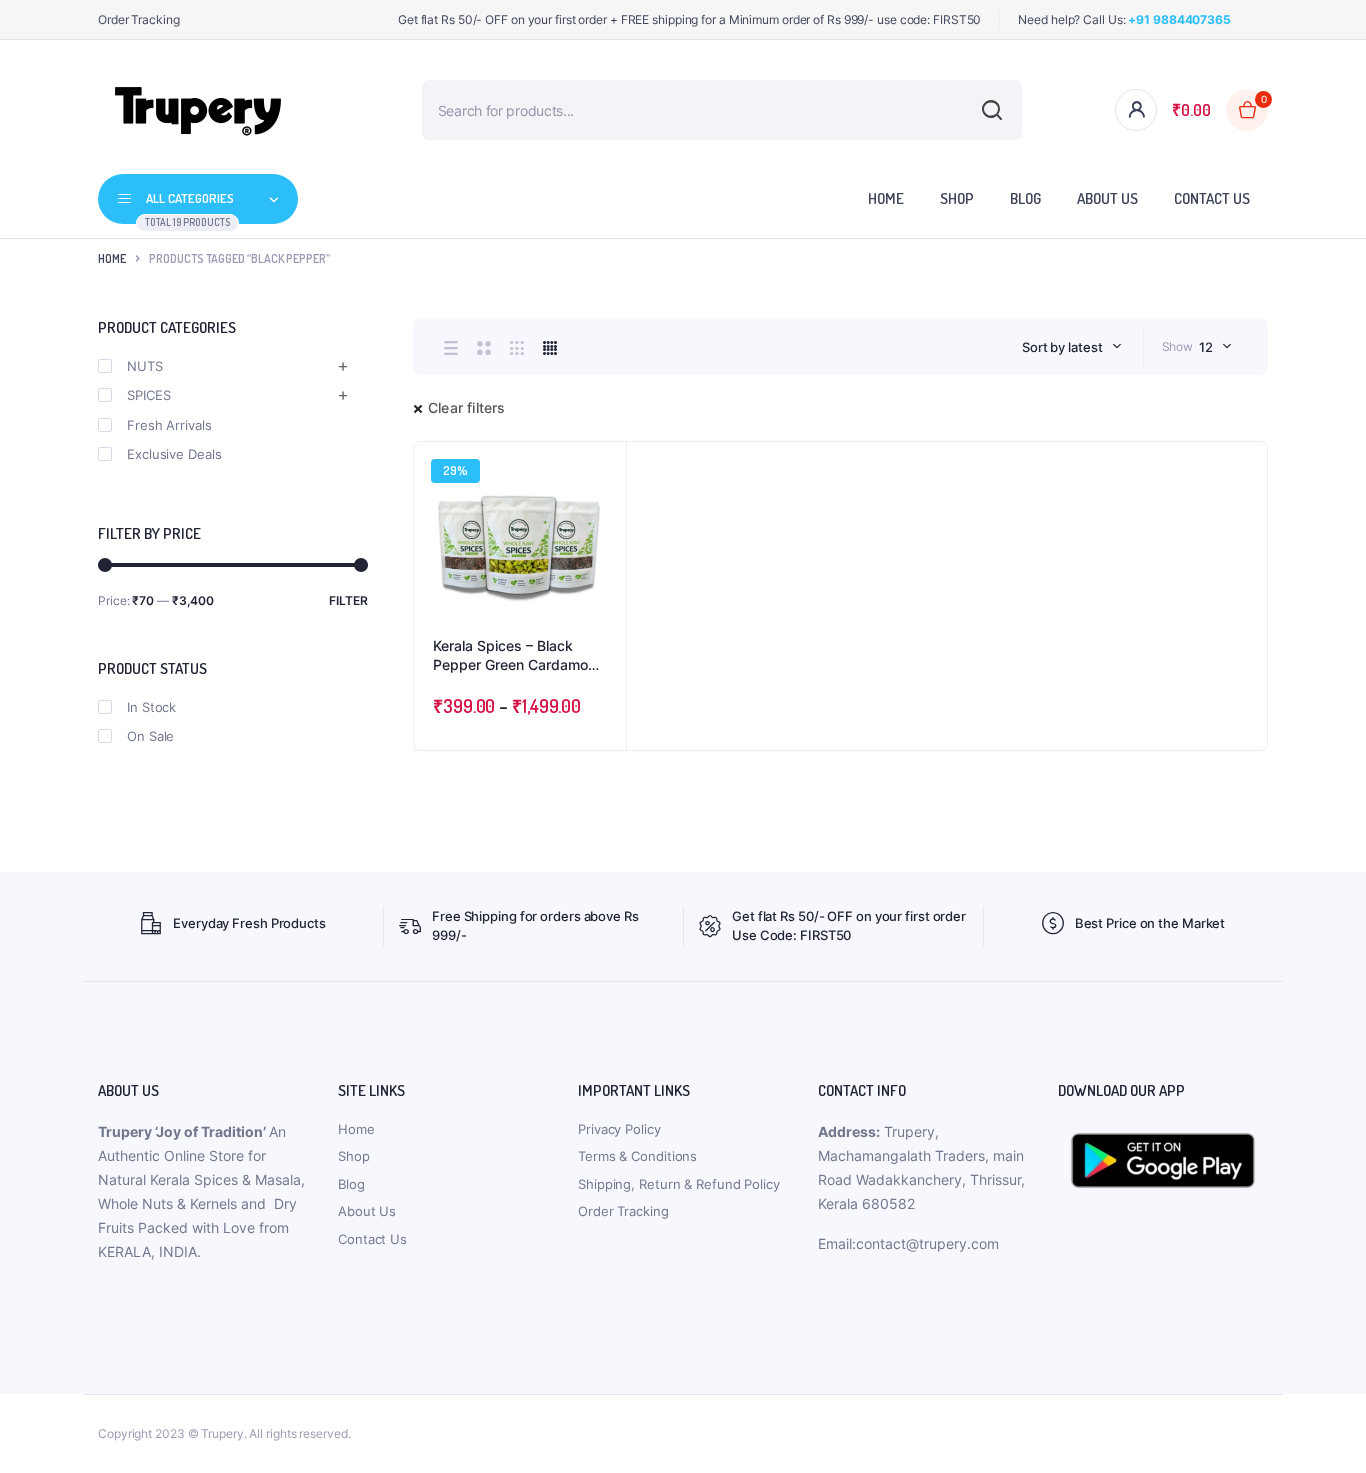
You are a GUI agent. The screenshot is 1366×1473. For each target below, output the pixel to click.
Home (886, 198)
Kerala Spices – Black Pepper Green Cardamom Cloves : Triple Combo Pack (516, 656)
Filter (348, 600)
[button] (601, 521)
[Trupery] (198, 110)
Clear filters (467, 407)
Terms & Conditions (637, 1156)
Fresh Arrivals (169, 425)
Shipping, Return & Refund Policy (679, 1184)
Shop (957, 198)
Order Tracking (139, 19)
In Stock (151, 707)
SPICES (148, 395)
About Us (1107, 198)
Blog (1025, 198)
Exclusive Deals (174, 454)
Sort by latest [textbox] (1062, 347)
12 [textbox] (1206, 347)
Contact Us (1212, 198)
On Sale (150, 736)
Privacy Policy (619, 1129)
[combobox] (1072, 347)
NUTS (145, 366)
